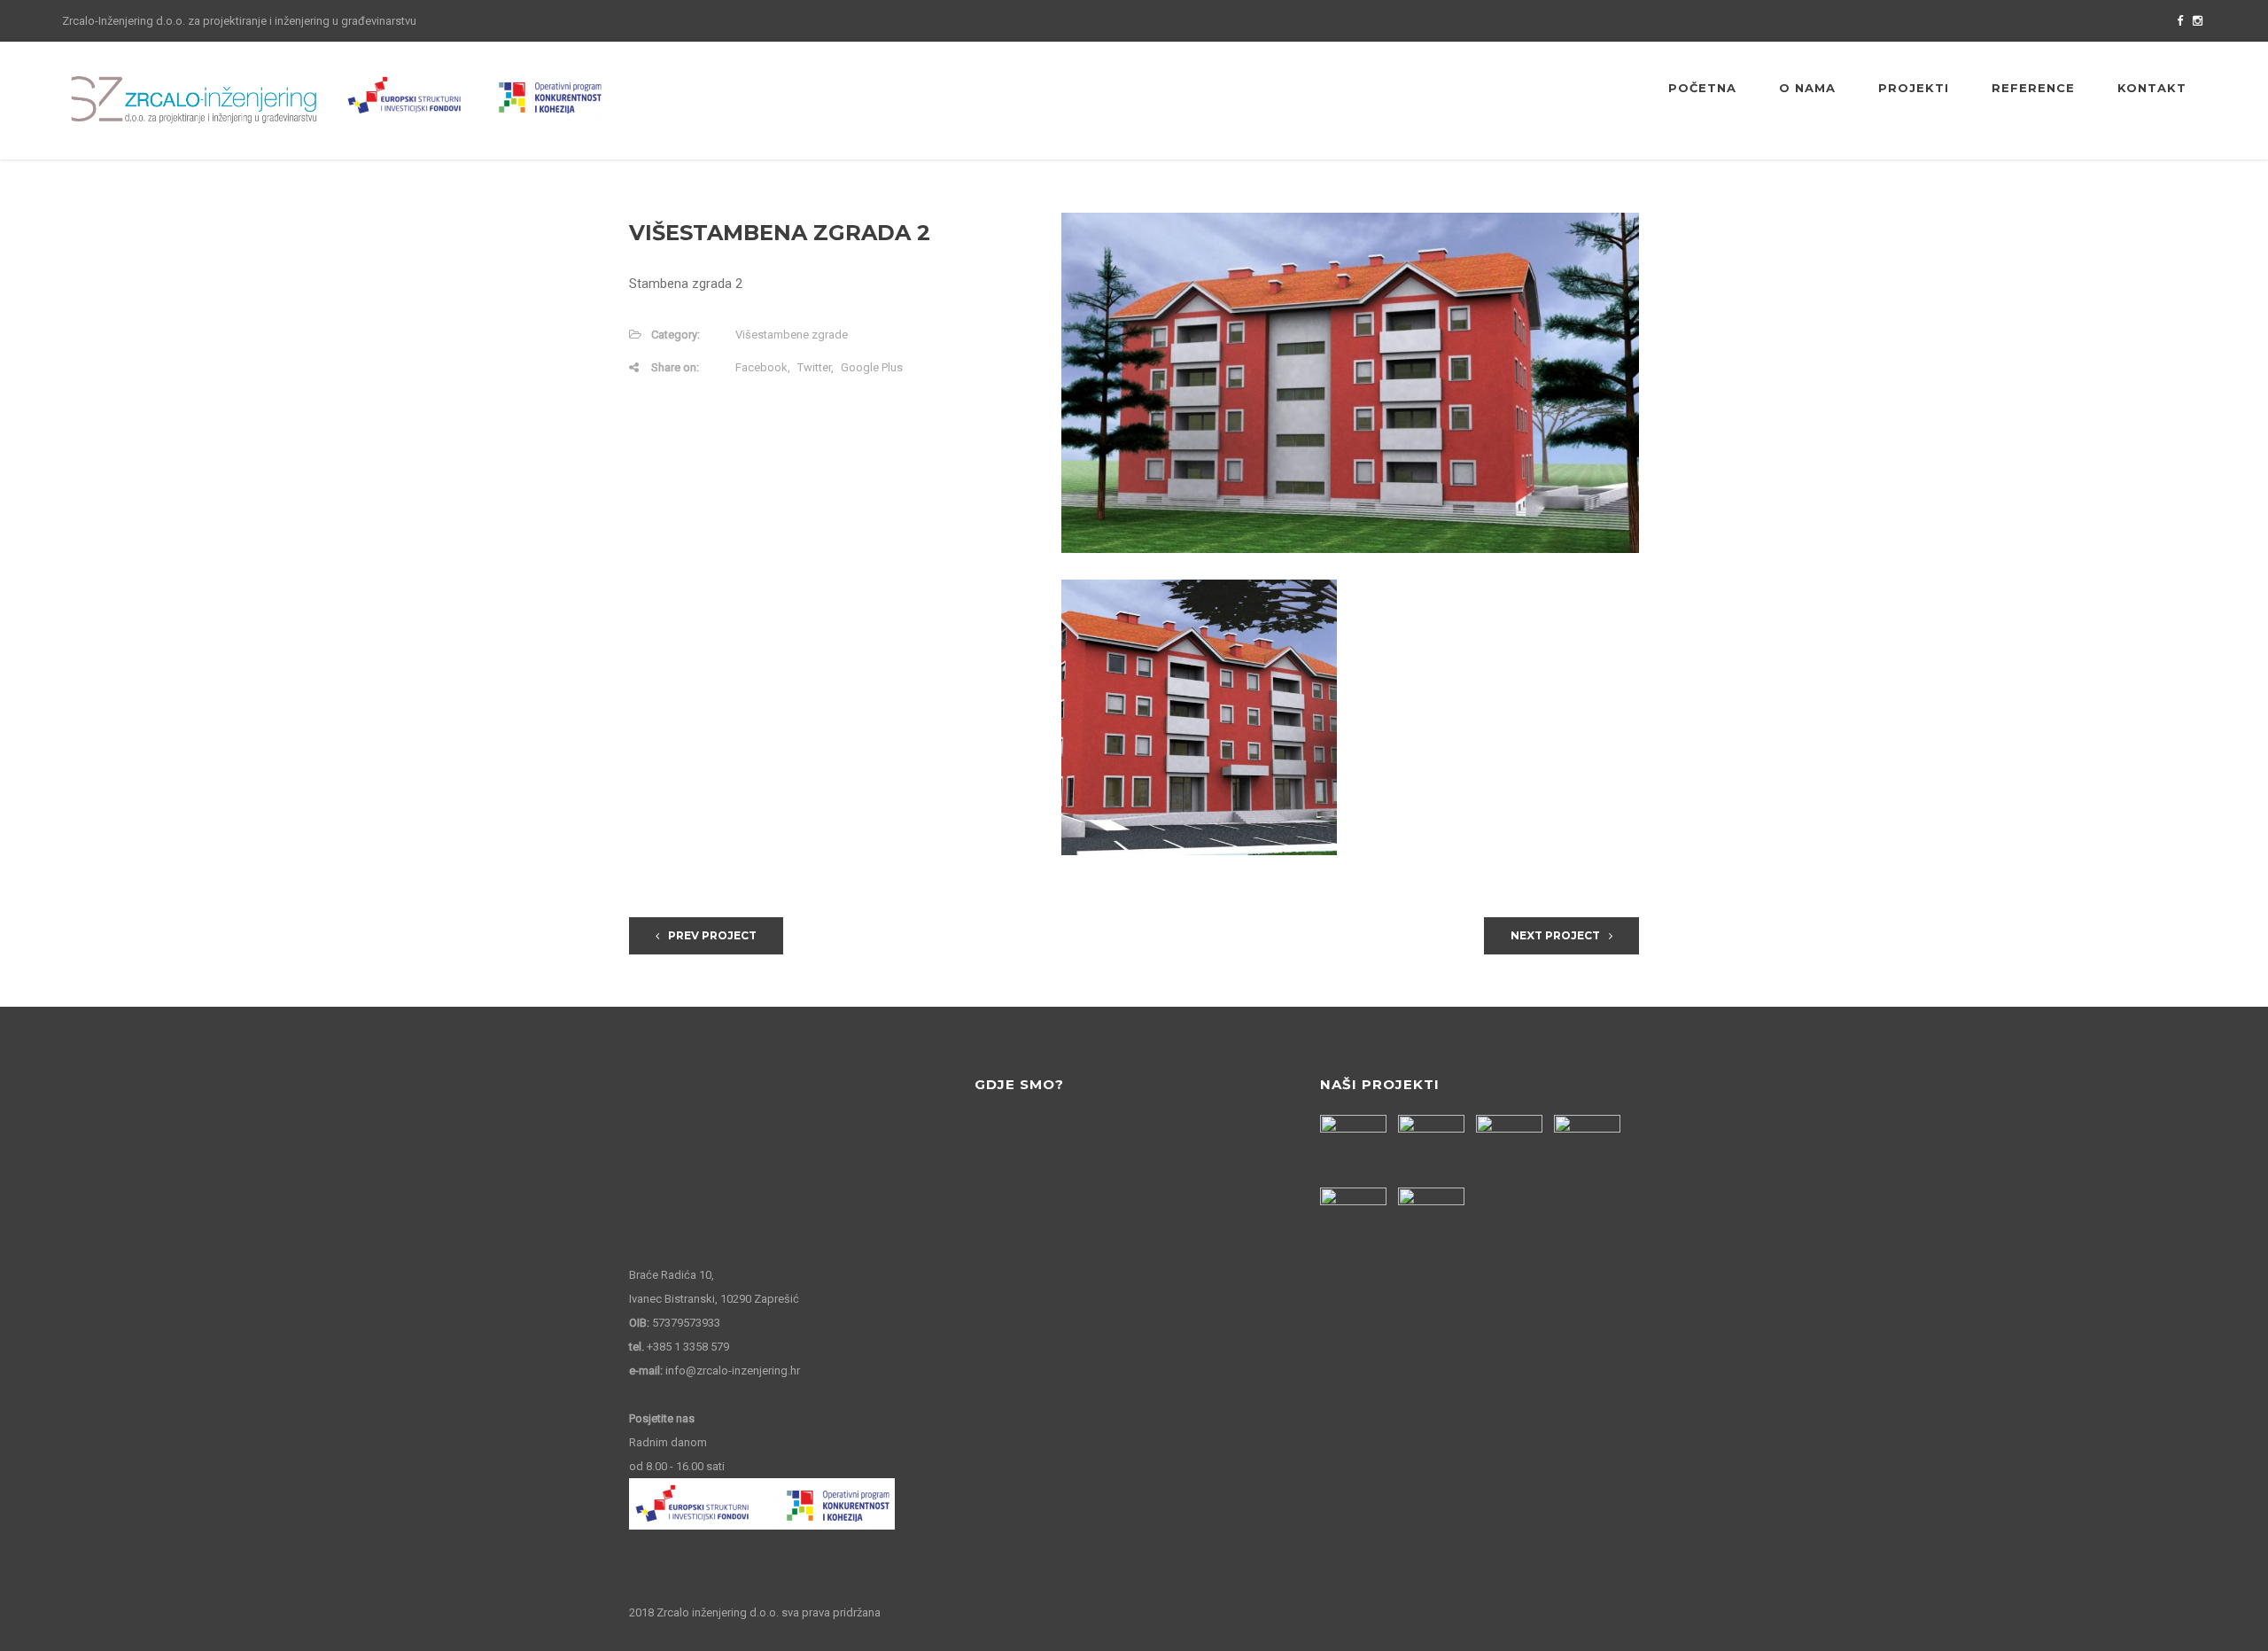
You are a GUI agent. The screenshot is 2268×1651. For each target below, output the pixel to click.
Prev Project (712, 935)
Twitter (814, 367)
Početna (1702, 88)
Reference (2033, 88)
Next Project (1555, 935)
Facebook (761, 367)
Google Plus (872, 367)
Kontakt (2152, 88)
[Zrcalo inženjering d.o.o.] (195, 100)
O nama (1807, 88)
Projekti (1914, 88)
